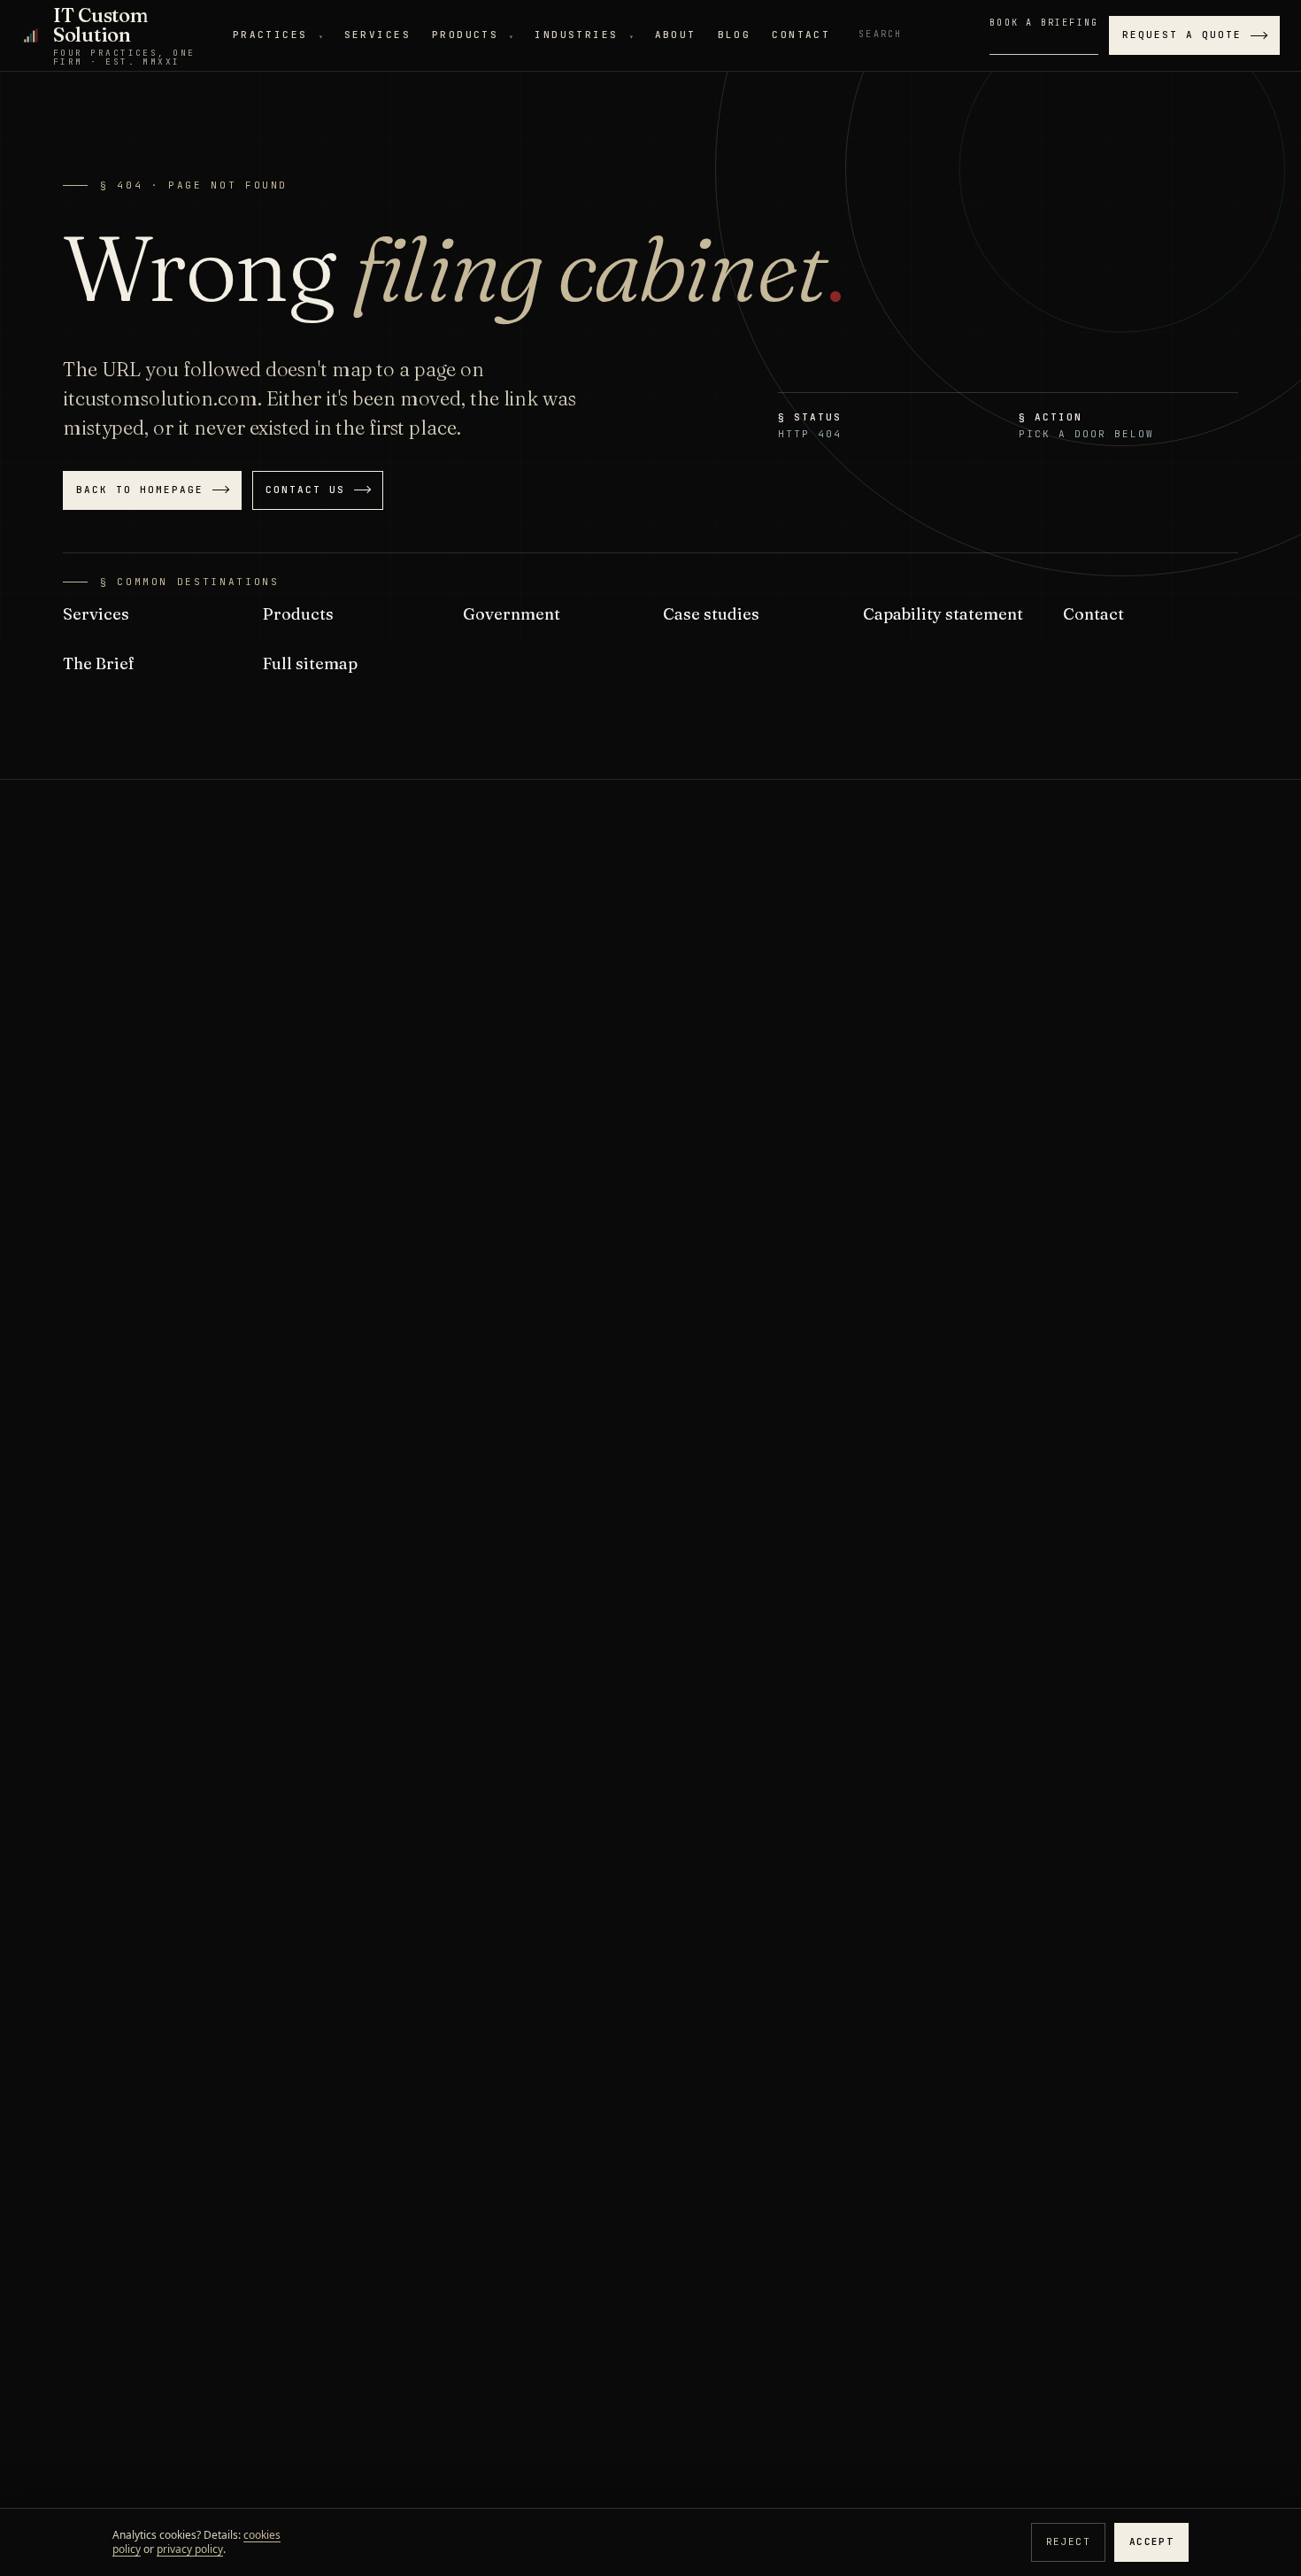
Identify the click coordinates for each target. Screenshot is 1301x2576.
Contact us (305, 490)
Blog (735, 35)
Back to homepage (140, 490)
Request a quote (1182, 35)
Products (473, 35)
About (676, 35)
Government (512, 614)
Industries (584, 35)
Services (377, 35)
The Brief (99, 663)
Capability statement (943, 614)
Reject (1068, 2541)
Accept (1151, 2541)
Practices (278, 35)
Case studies (711, 614)
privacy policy (190, 2549)
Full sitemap (310, 663)
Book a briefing (1044, 23)
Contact (801, 35)
